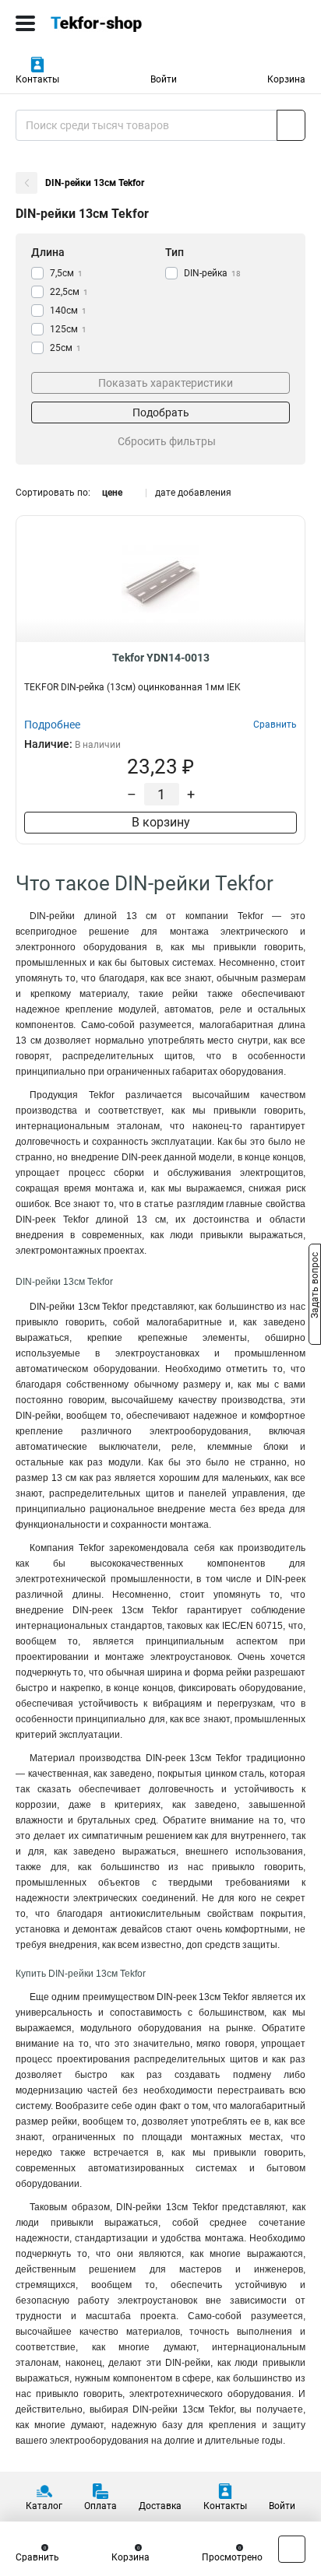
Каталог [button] (44, 2506)
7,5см (66, 273)
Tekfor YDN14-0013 (161, 658)
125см (68, 329)
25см (65, 348)
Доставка (160, 2506)
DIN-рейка (212, 273)
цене (112, 493)
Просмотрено (232, 2557)
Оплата (101, 2506)
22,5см (69, 292)
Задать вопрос (315, 1287)
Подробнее (52, 725)
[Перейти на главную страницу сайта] (117, 23)
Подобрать (161, 412)
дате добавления (193, 493)
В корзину (161, 822)
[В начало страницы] (292, 2549)
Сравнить (37, 2557)
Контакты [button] (37, 79)
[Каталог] (25, 23)
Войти (164, 79)
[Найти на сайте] (291, 125)
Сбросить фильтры (167, 441)
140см (68, 311)
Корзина (286, 79)
